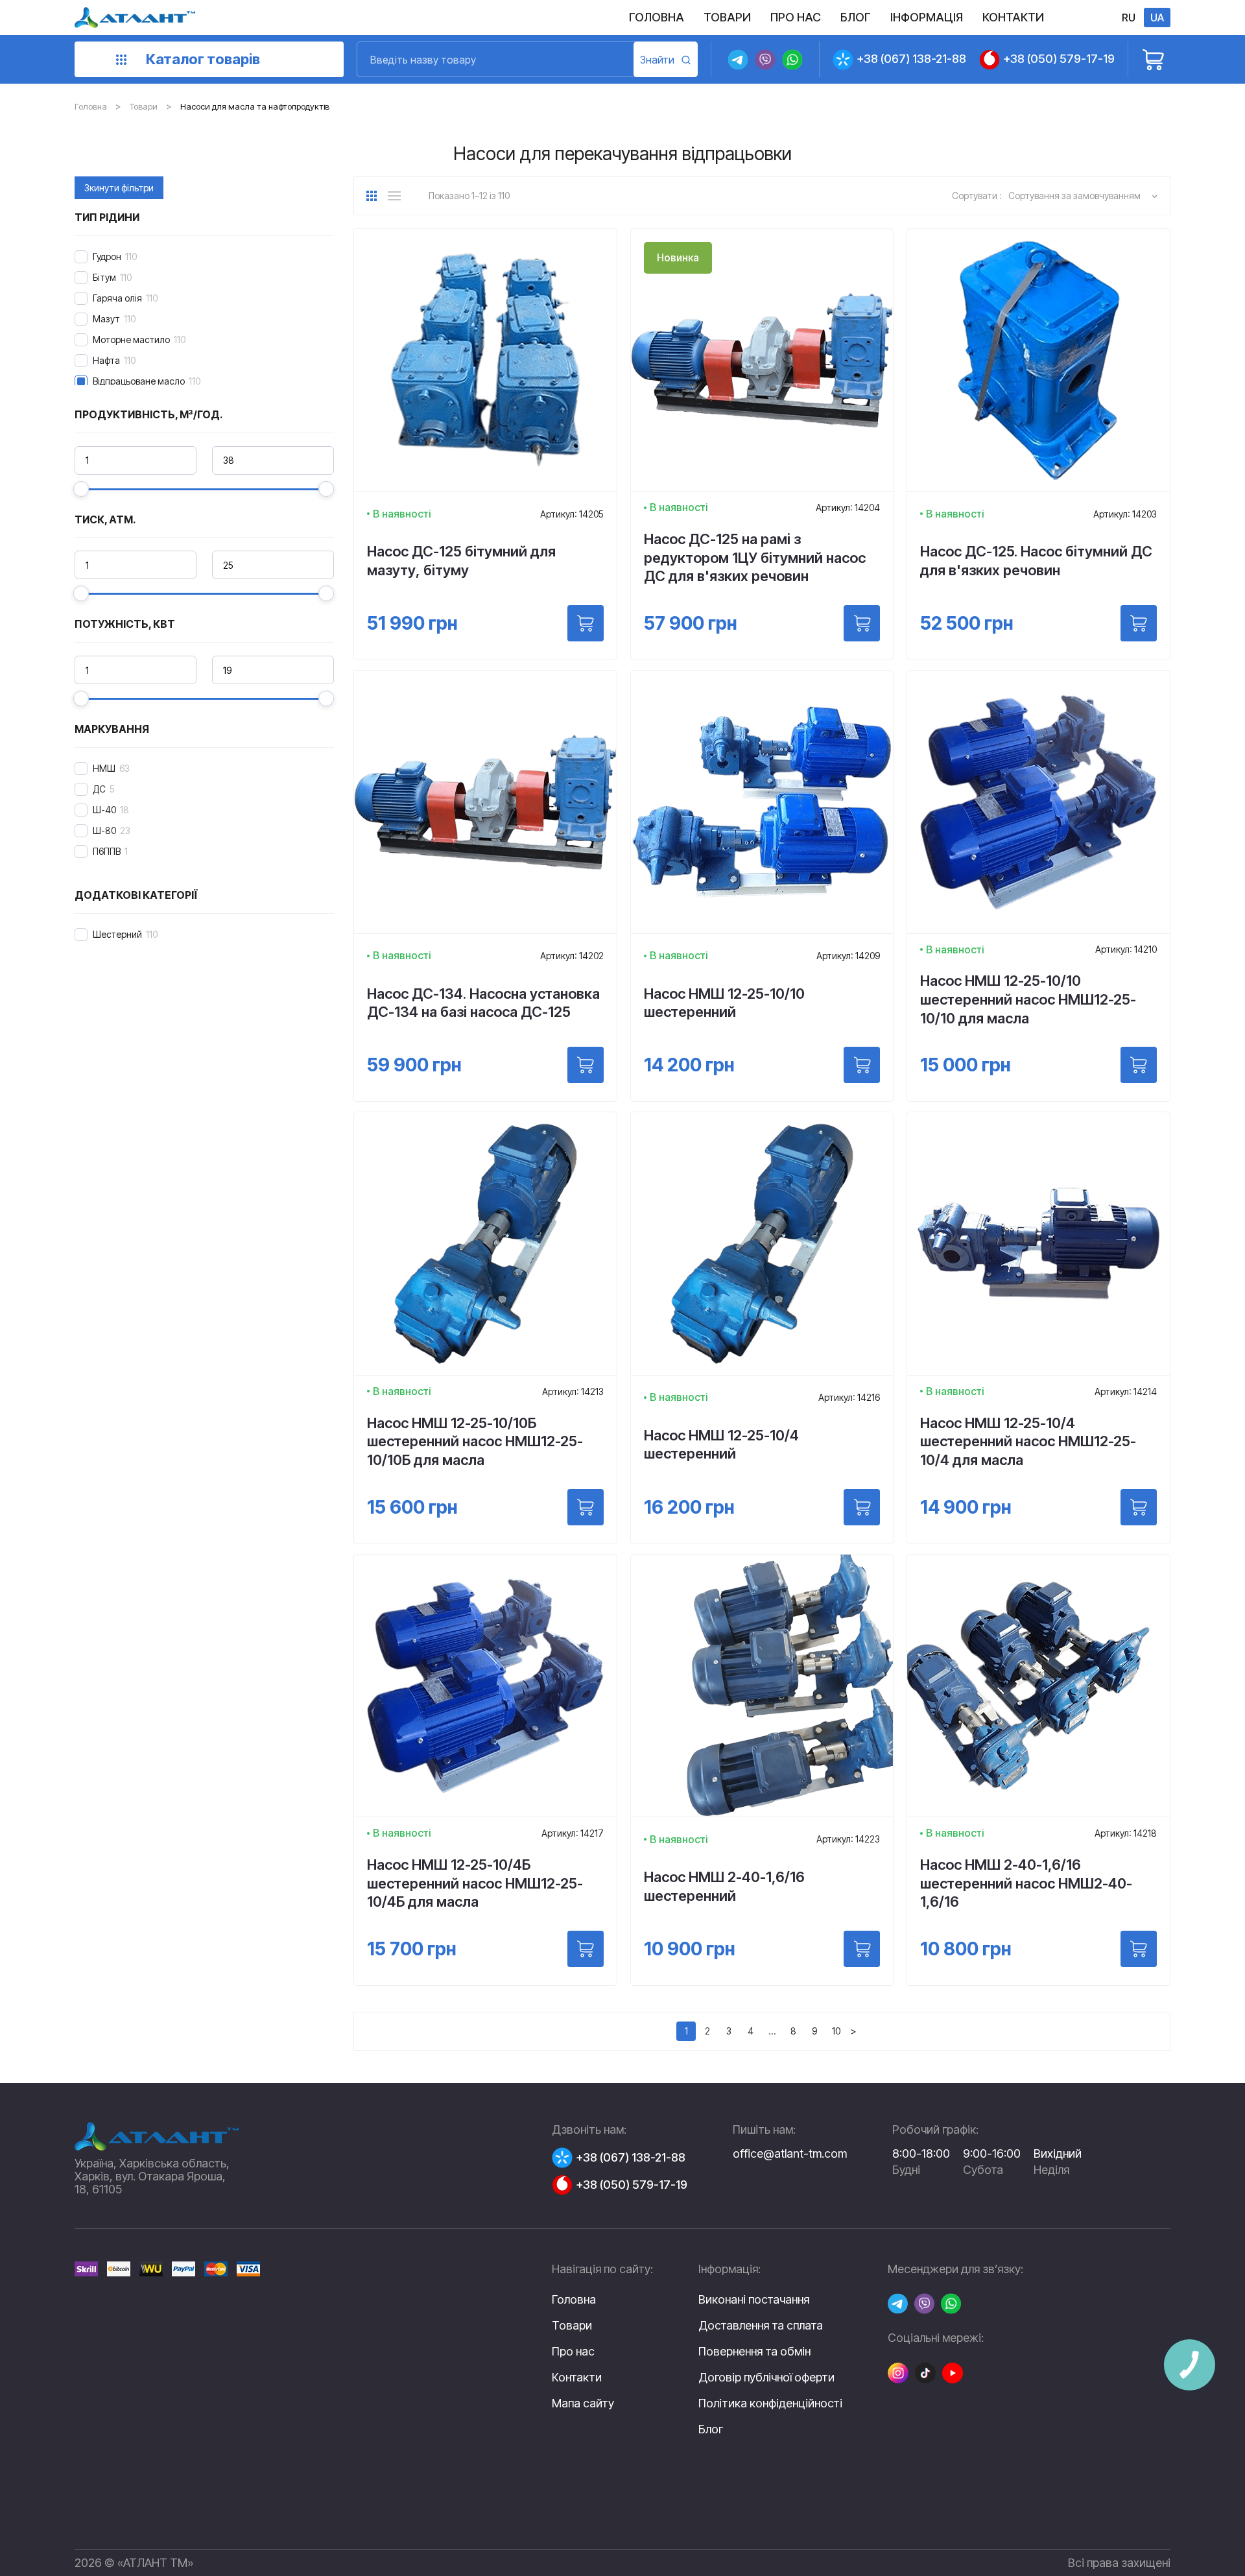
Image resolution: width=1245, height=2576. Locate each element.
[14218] (1139, 1949)
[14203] (1139, 623)
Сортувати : (977, 196)
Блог (711, 2429)
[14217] (586, 1949)
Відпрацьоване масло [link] (139, 381)
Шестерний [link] (117, 934)
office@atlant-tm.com (790, 2153)
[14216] (862, 1507)
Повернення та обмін (754, 2352)
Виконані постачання (754, 2300)
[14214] (1139, 1507)
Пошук (666, 59)
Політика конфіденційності (770, 2403)
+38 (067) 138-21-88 (911, 59)
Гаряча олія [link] (117, 298)
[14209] (862, 1065)
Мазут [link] (106, 319)
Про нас (573, 2351)
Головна (91, 106)
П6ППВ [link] (107, 851)
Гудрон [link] (107, 256)
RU (1129, 18)
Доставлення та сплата (761, 2326)
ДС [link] (99, 789)
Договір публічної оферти (766, 2378)
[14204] (862, 623)
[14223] (862, 1949)
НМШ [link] (104, 768)
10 (836, 2031)
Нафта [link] (106, 360)
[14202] (586, 1065)
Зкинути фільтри (119, 188)
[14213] (586, 1507)
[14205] (586, 623)
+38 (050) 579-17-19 (1059, 59)
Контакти (577, 2377)
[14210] (1139, 1065)
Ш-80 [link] (104, 830)
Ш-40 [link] (104, 810)
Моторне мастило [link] (131, 340)
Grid (376, 196)
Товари (144, 106)
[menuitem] (657, 18)
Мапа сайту (583, 2403)
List (397, 196)
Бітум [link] (104, 277)
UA (1157, 18)
